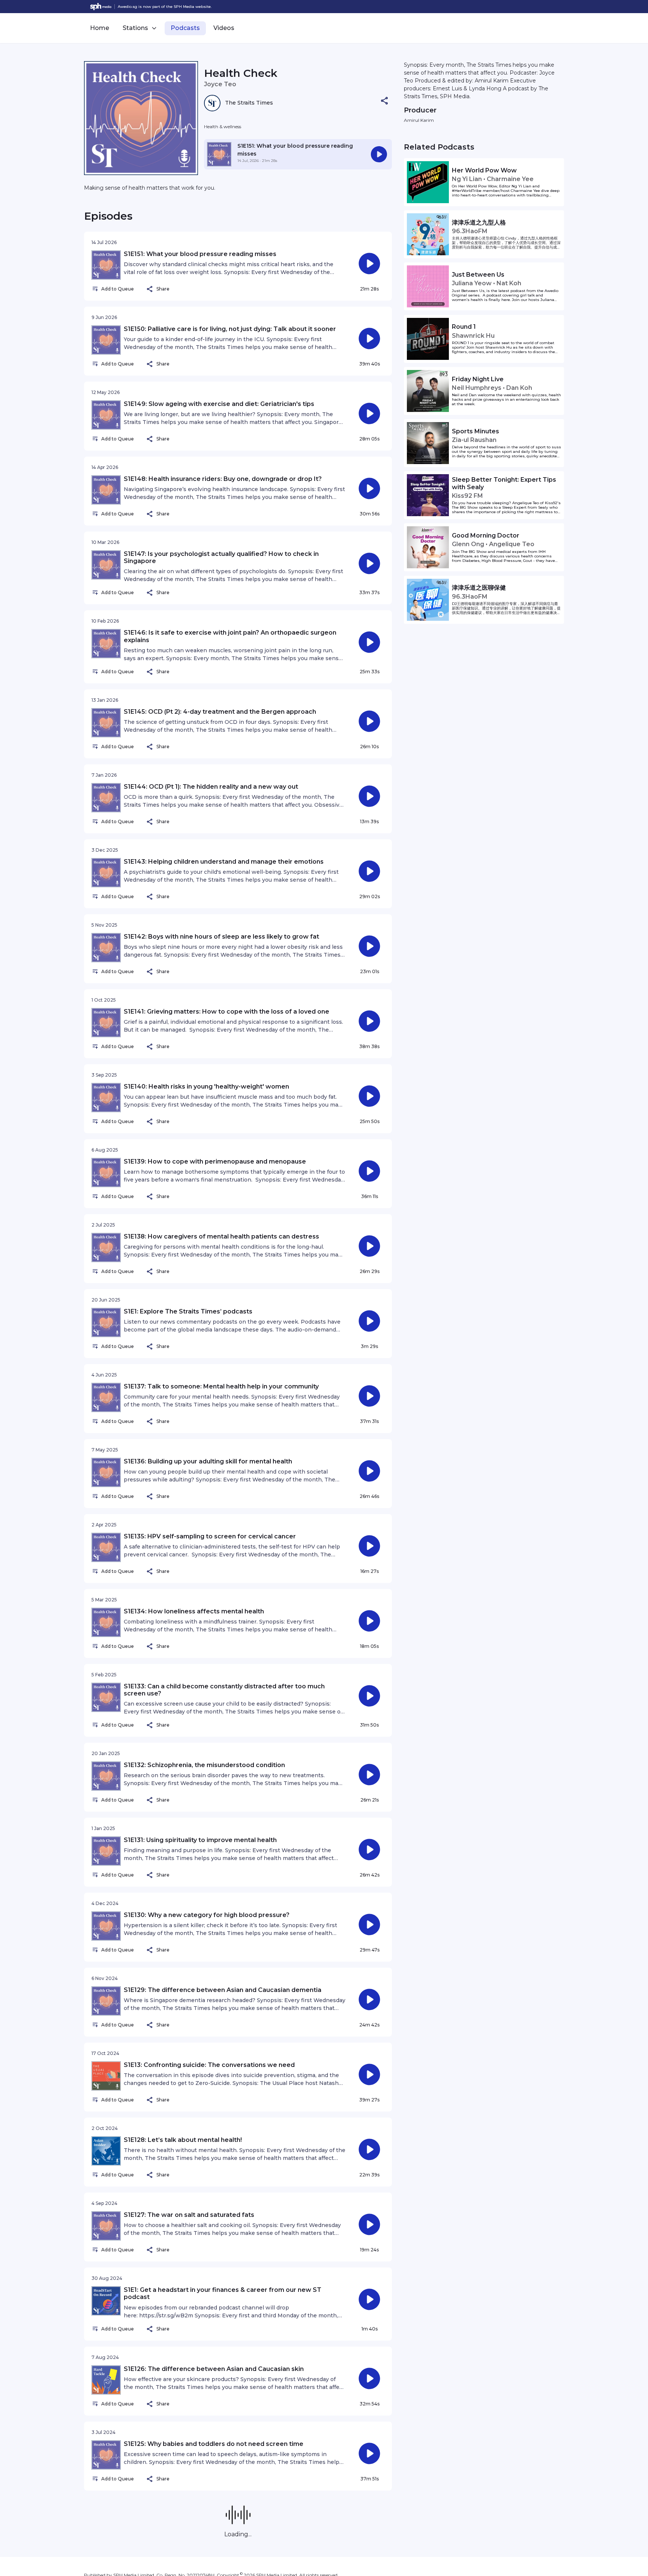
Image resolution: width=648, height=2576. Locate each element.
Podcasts (185, 28)
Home (100, 28)
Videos (224, 28)
